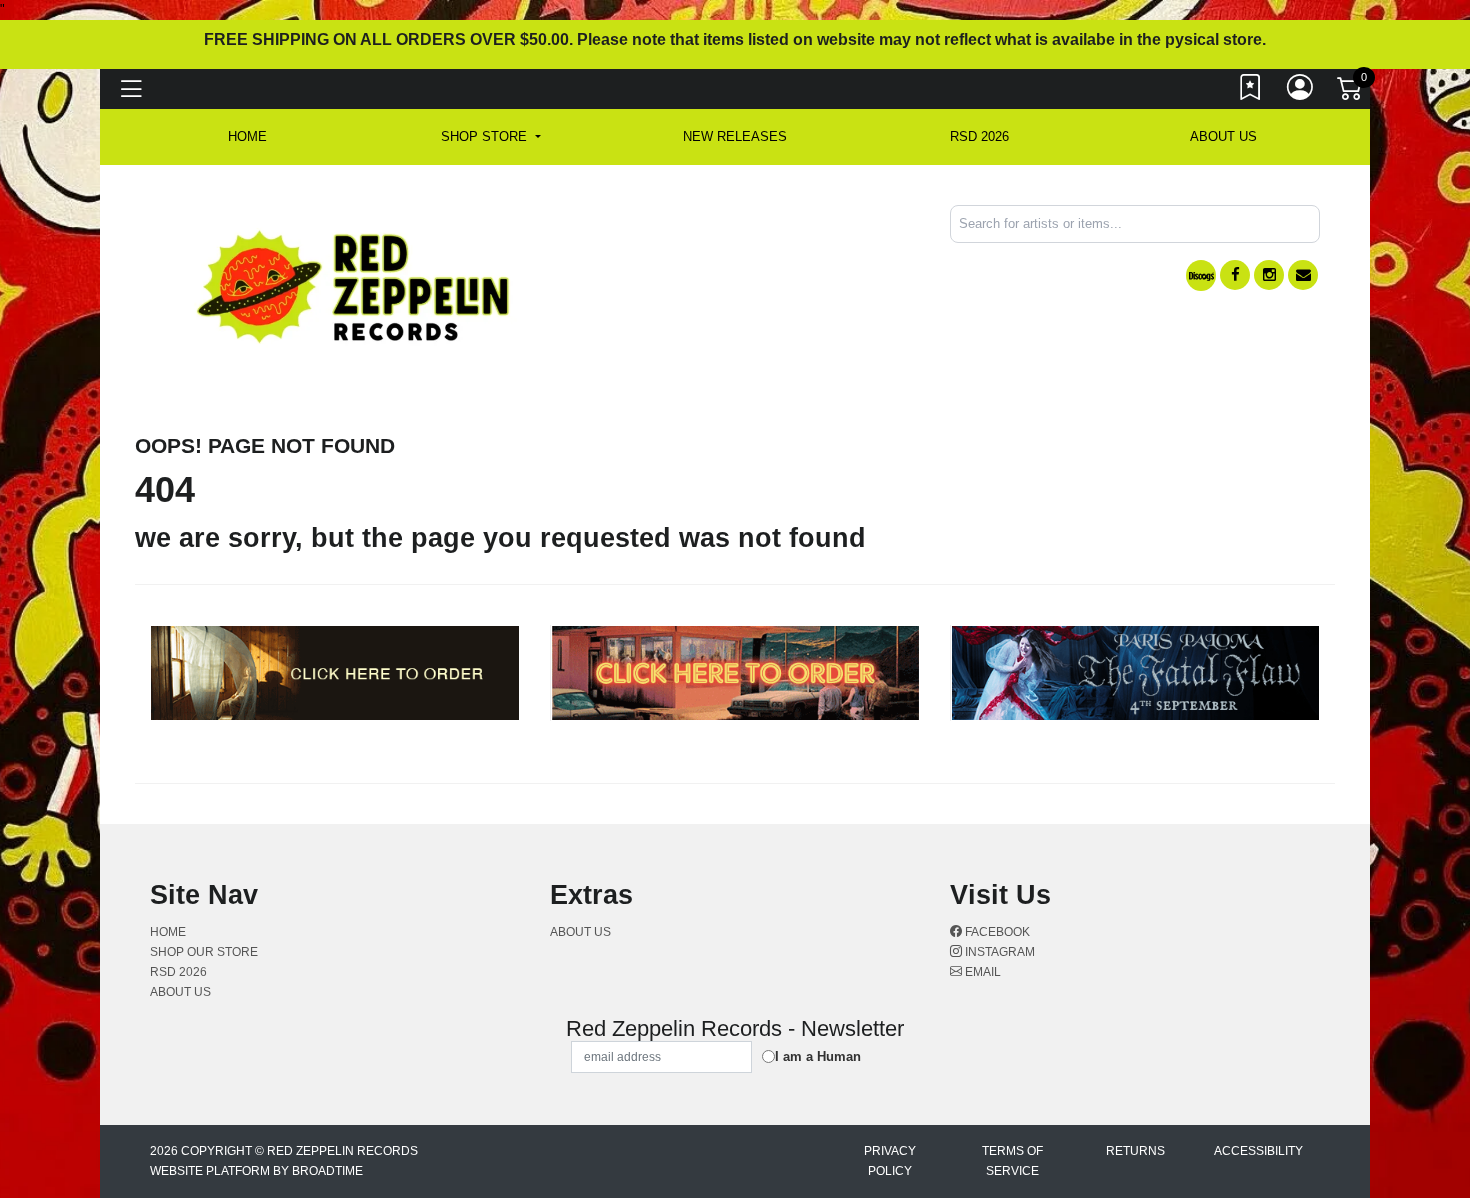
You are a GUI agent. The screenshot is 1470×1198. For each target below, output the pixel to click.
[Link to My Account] (1301, 92)
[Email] (1303, 275)
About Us (1223, 136)
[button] (490, 137)
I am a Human (818, 1056)
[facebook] (1235, 275)
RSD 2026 (979, 136)
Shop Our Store (204, 952)
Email (981, 972)
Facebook (996, 932)
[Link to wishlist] (1251, 92)
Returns (1135, 1151)
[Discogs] (1201, 275)
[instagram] (1269, 275)
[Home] (354, 285)
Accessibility (1258, 1151)
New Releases (735, 136)
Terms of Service (1012, 1161)
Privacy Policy (890, 1161)
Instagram (998, 952)
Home (168, 932)
